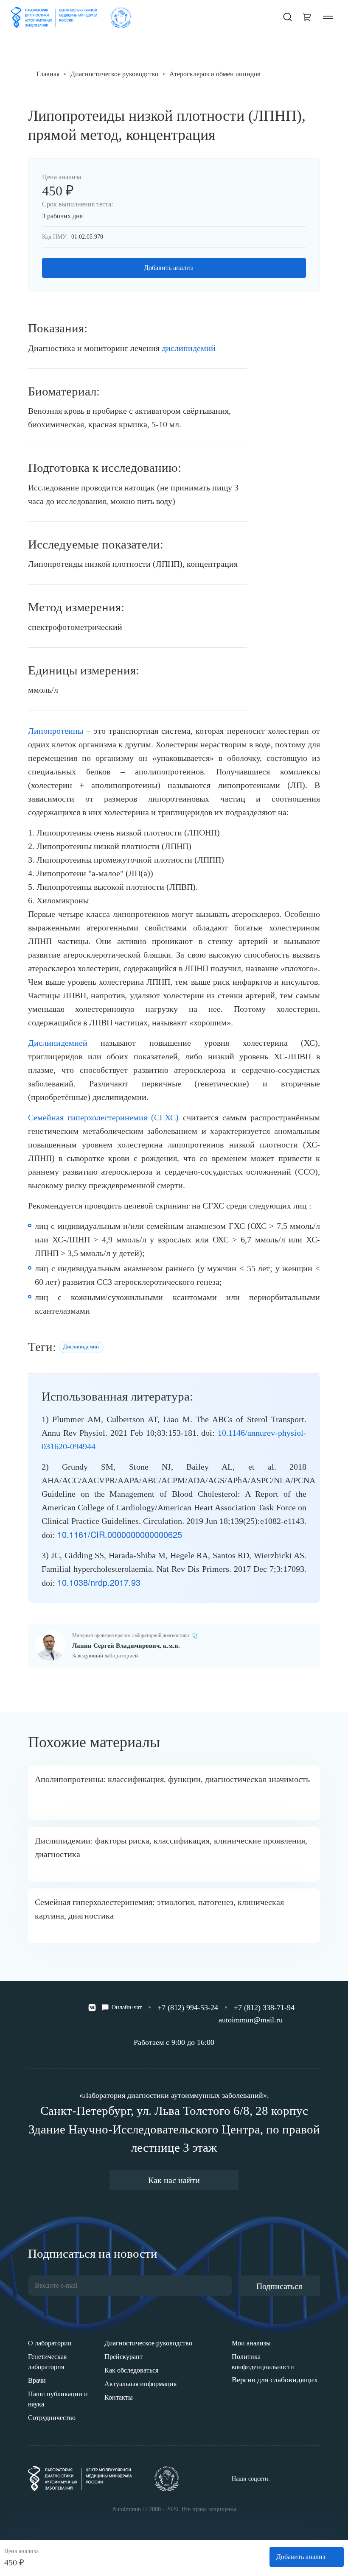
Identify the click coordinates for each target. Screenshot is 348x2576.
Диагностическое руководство (148, 2343)
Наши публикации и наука (58, 2399)
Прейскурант (123, 2357)
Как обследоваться (131, 2370)
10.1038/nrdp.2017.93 (99, 1582)
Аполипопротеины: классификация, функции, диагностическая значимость (172, 1779)
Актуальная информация (140, 2384)
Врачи (37, 2380)
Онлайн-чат (127, 2007)
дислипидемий (189, 348)
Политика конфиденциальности (263, 2362)
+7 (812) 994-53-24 (188, 2008)
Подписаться (279, 2286)
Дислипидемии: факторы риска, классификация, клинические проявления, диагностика (171, 1847)
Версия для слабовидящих (275, 2380)
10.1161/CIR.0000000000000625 (120, 1534)
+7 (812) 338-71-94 (264, 2008)
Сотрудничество (52, 2418)
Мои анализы (251, 2343)
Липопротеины (56, 731)
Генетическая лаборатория (47, 2362)
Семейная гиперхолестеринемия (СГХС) (103, 1117)
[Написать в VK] (92, 2008)
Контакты (119, 2397)
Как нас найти (174, 2180)
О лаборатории (50, 2343)
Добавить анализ (168, 268)
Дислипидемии (81, 1346)
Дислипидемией (58, 1043)
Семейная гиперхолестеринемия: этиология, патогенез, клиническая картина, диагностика (159, 1909)
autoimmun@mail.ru (251, 2020)
